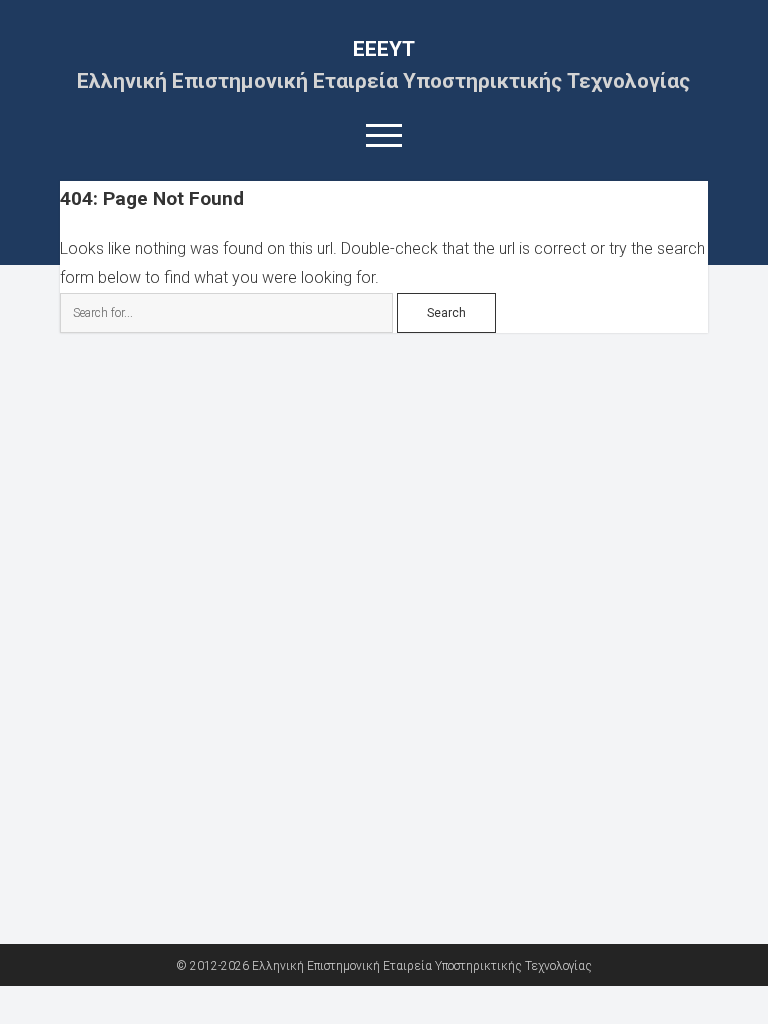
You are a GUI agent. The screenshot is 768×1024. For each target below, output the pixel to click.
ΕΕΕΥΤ (384, 49)
